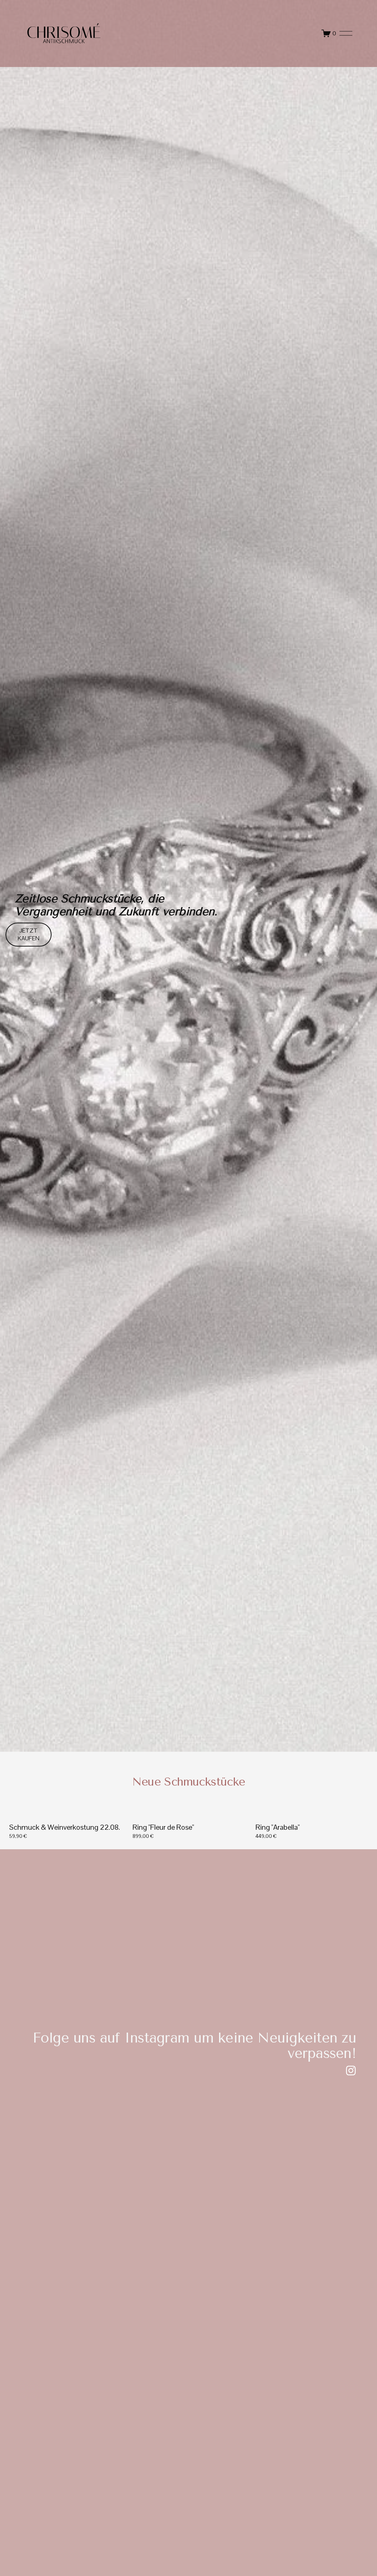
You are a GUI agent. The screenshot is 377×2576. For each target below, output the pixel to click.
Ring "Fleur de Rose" (163, 1827)
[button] (359, 1802)
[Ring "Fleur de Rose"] (191, 1814)
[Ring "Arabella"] (313, 1814)
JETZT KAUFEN (29, 934)
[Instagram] (351, 2071)
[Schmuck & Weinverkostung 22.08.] (67, 1814)
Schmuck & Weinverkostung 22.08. (65, 1827)
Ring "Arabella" (278, 1827)
